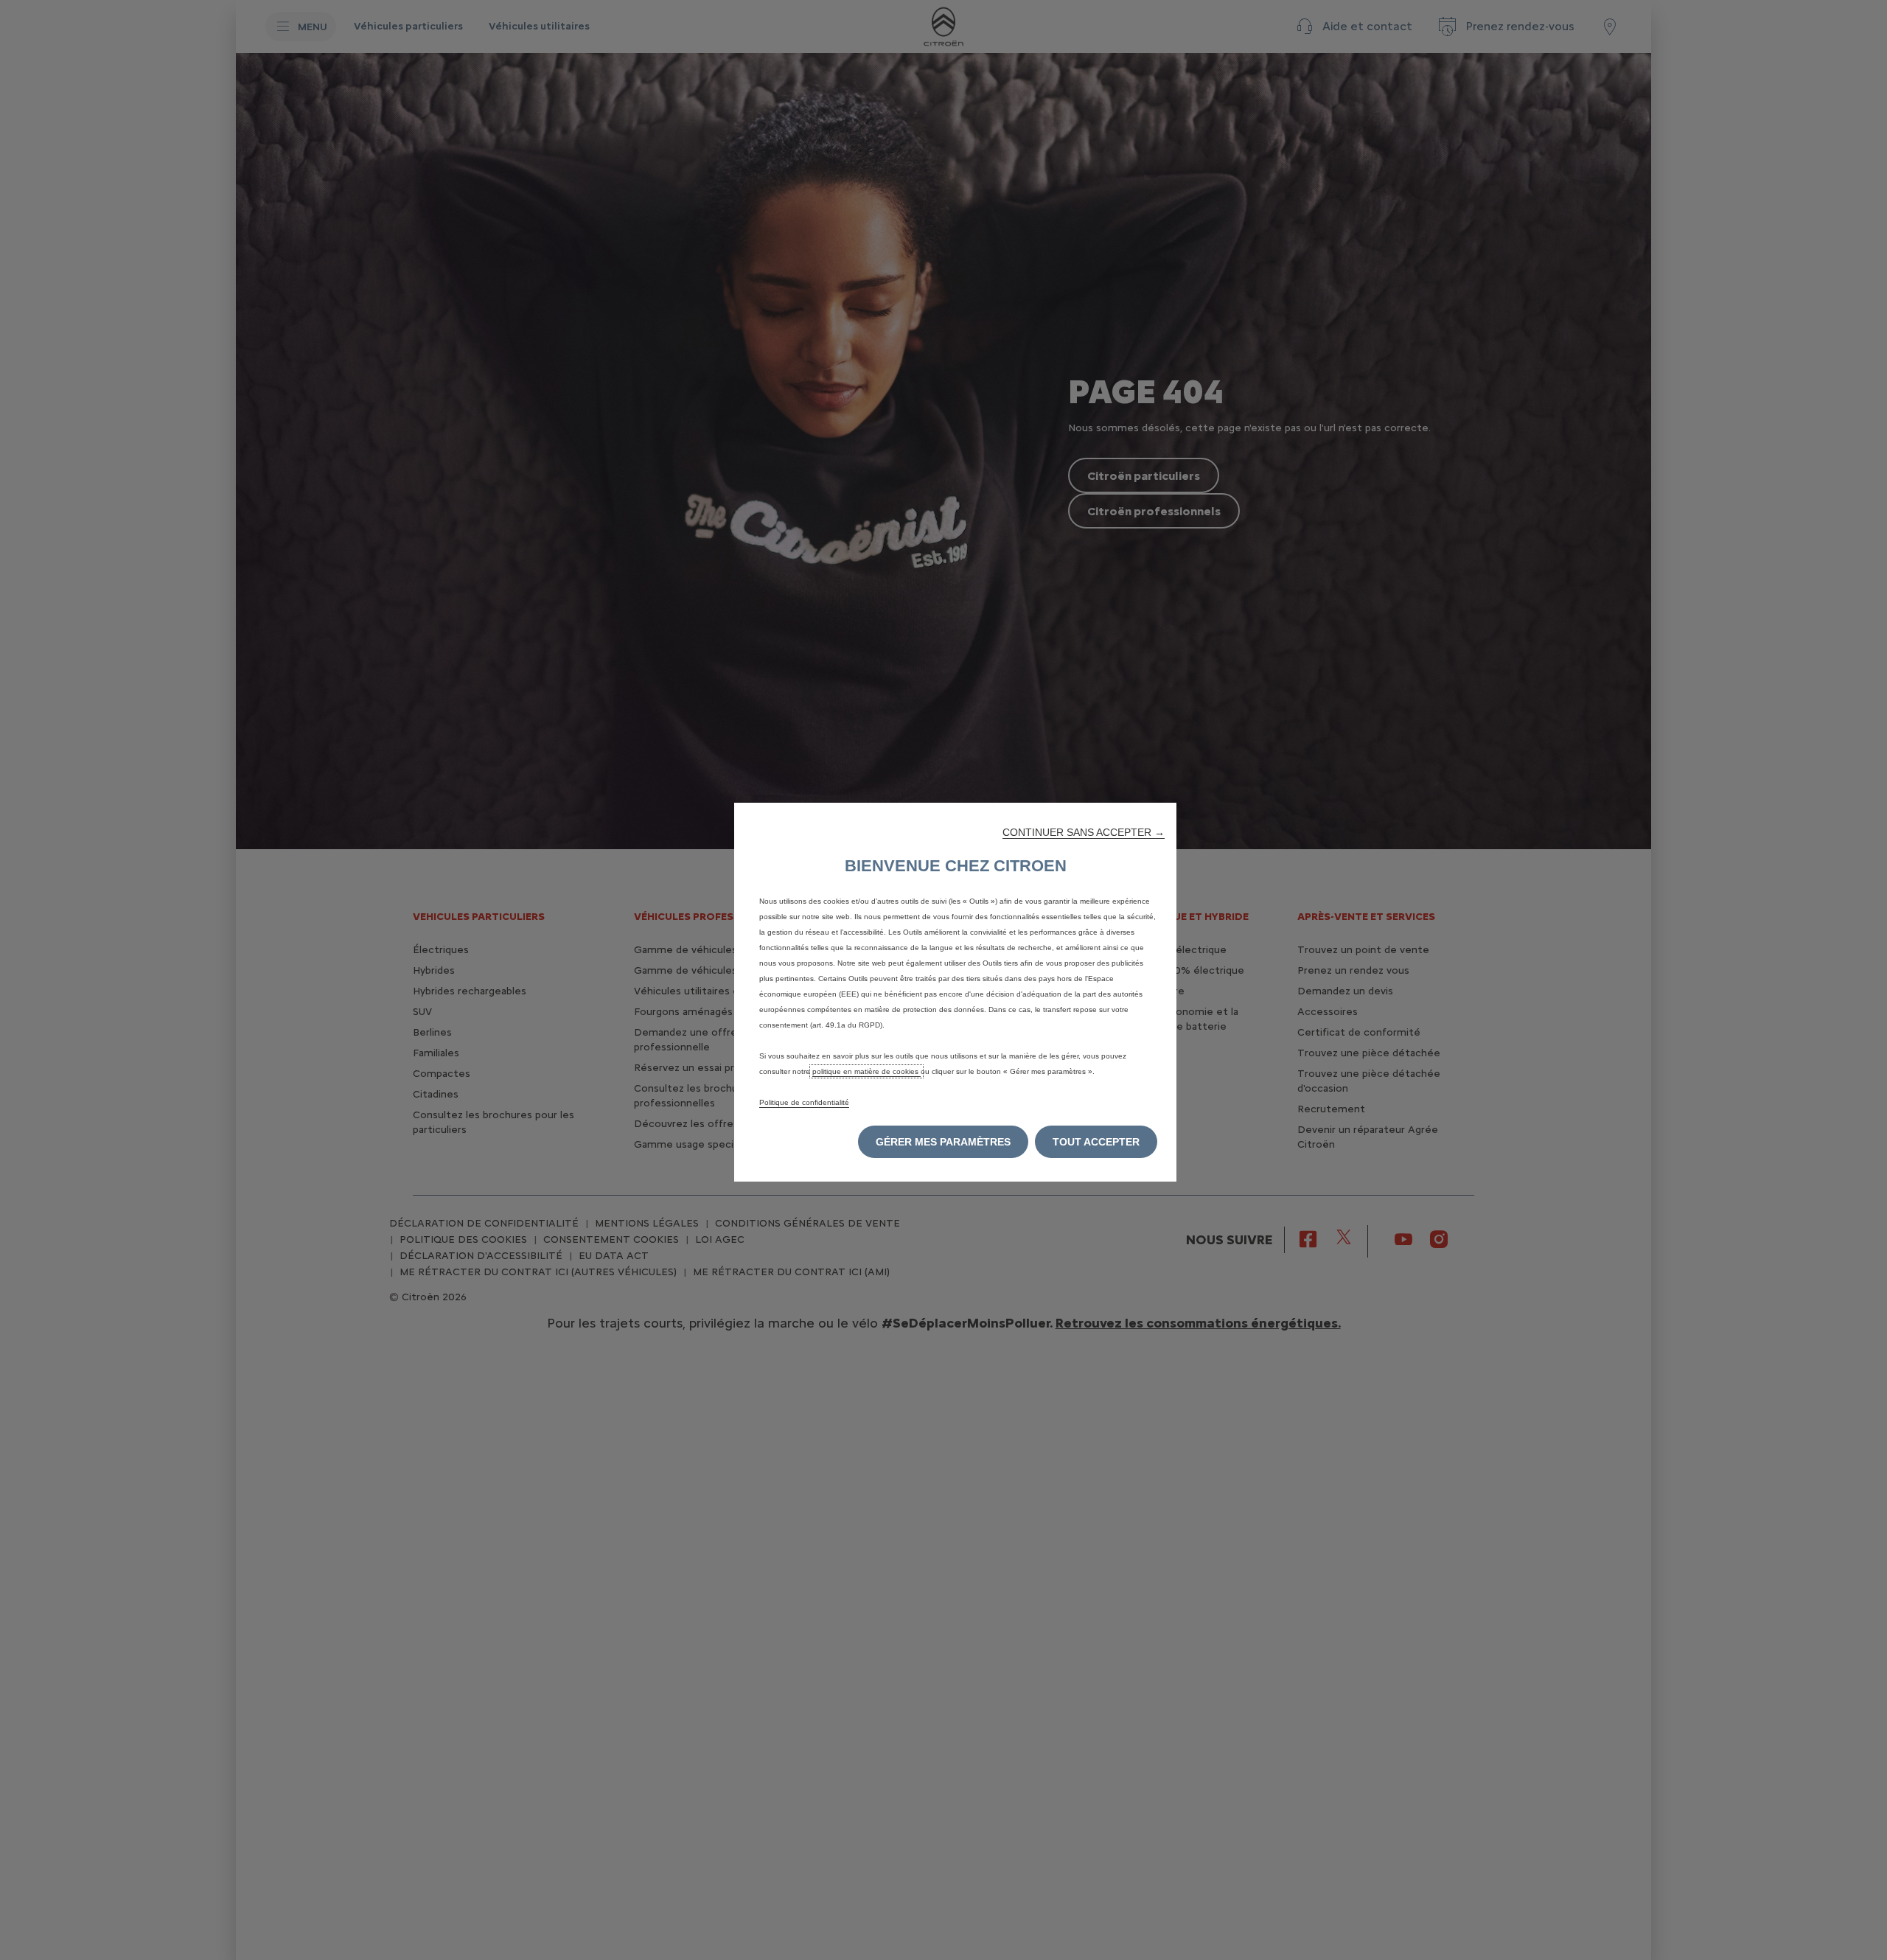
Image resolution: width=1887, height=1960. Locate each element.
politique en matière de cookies (866, 1071)
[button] (1084, 832)
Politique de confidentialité (804, 1102)
